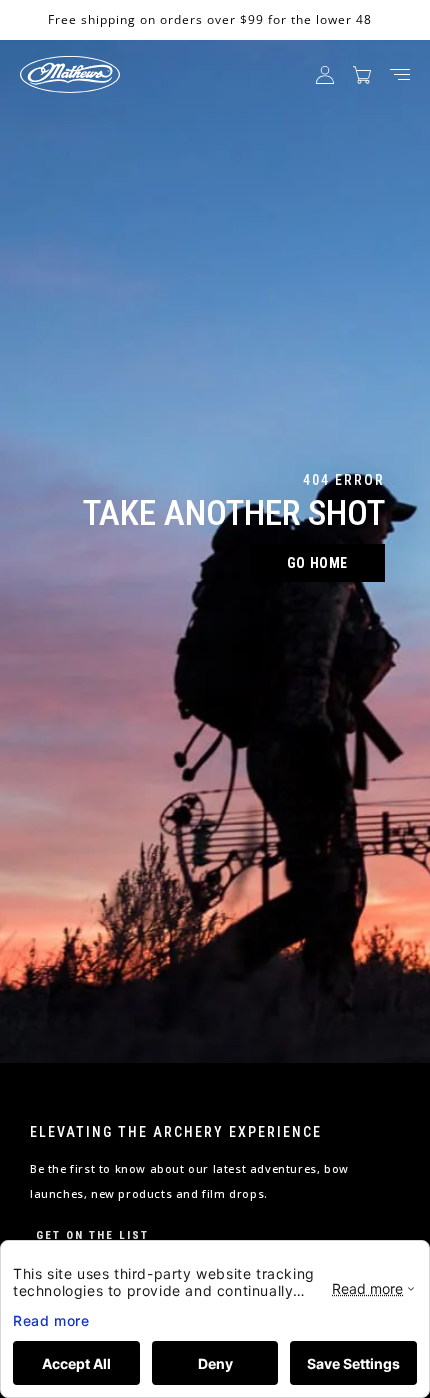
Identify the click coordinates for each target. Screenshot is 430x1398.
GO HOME (317, 563)
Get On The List (92, 1235)
